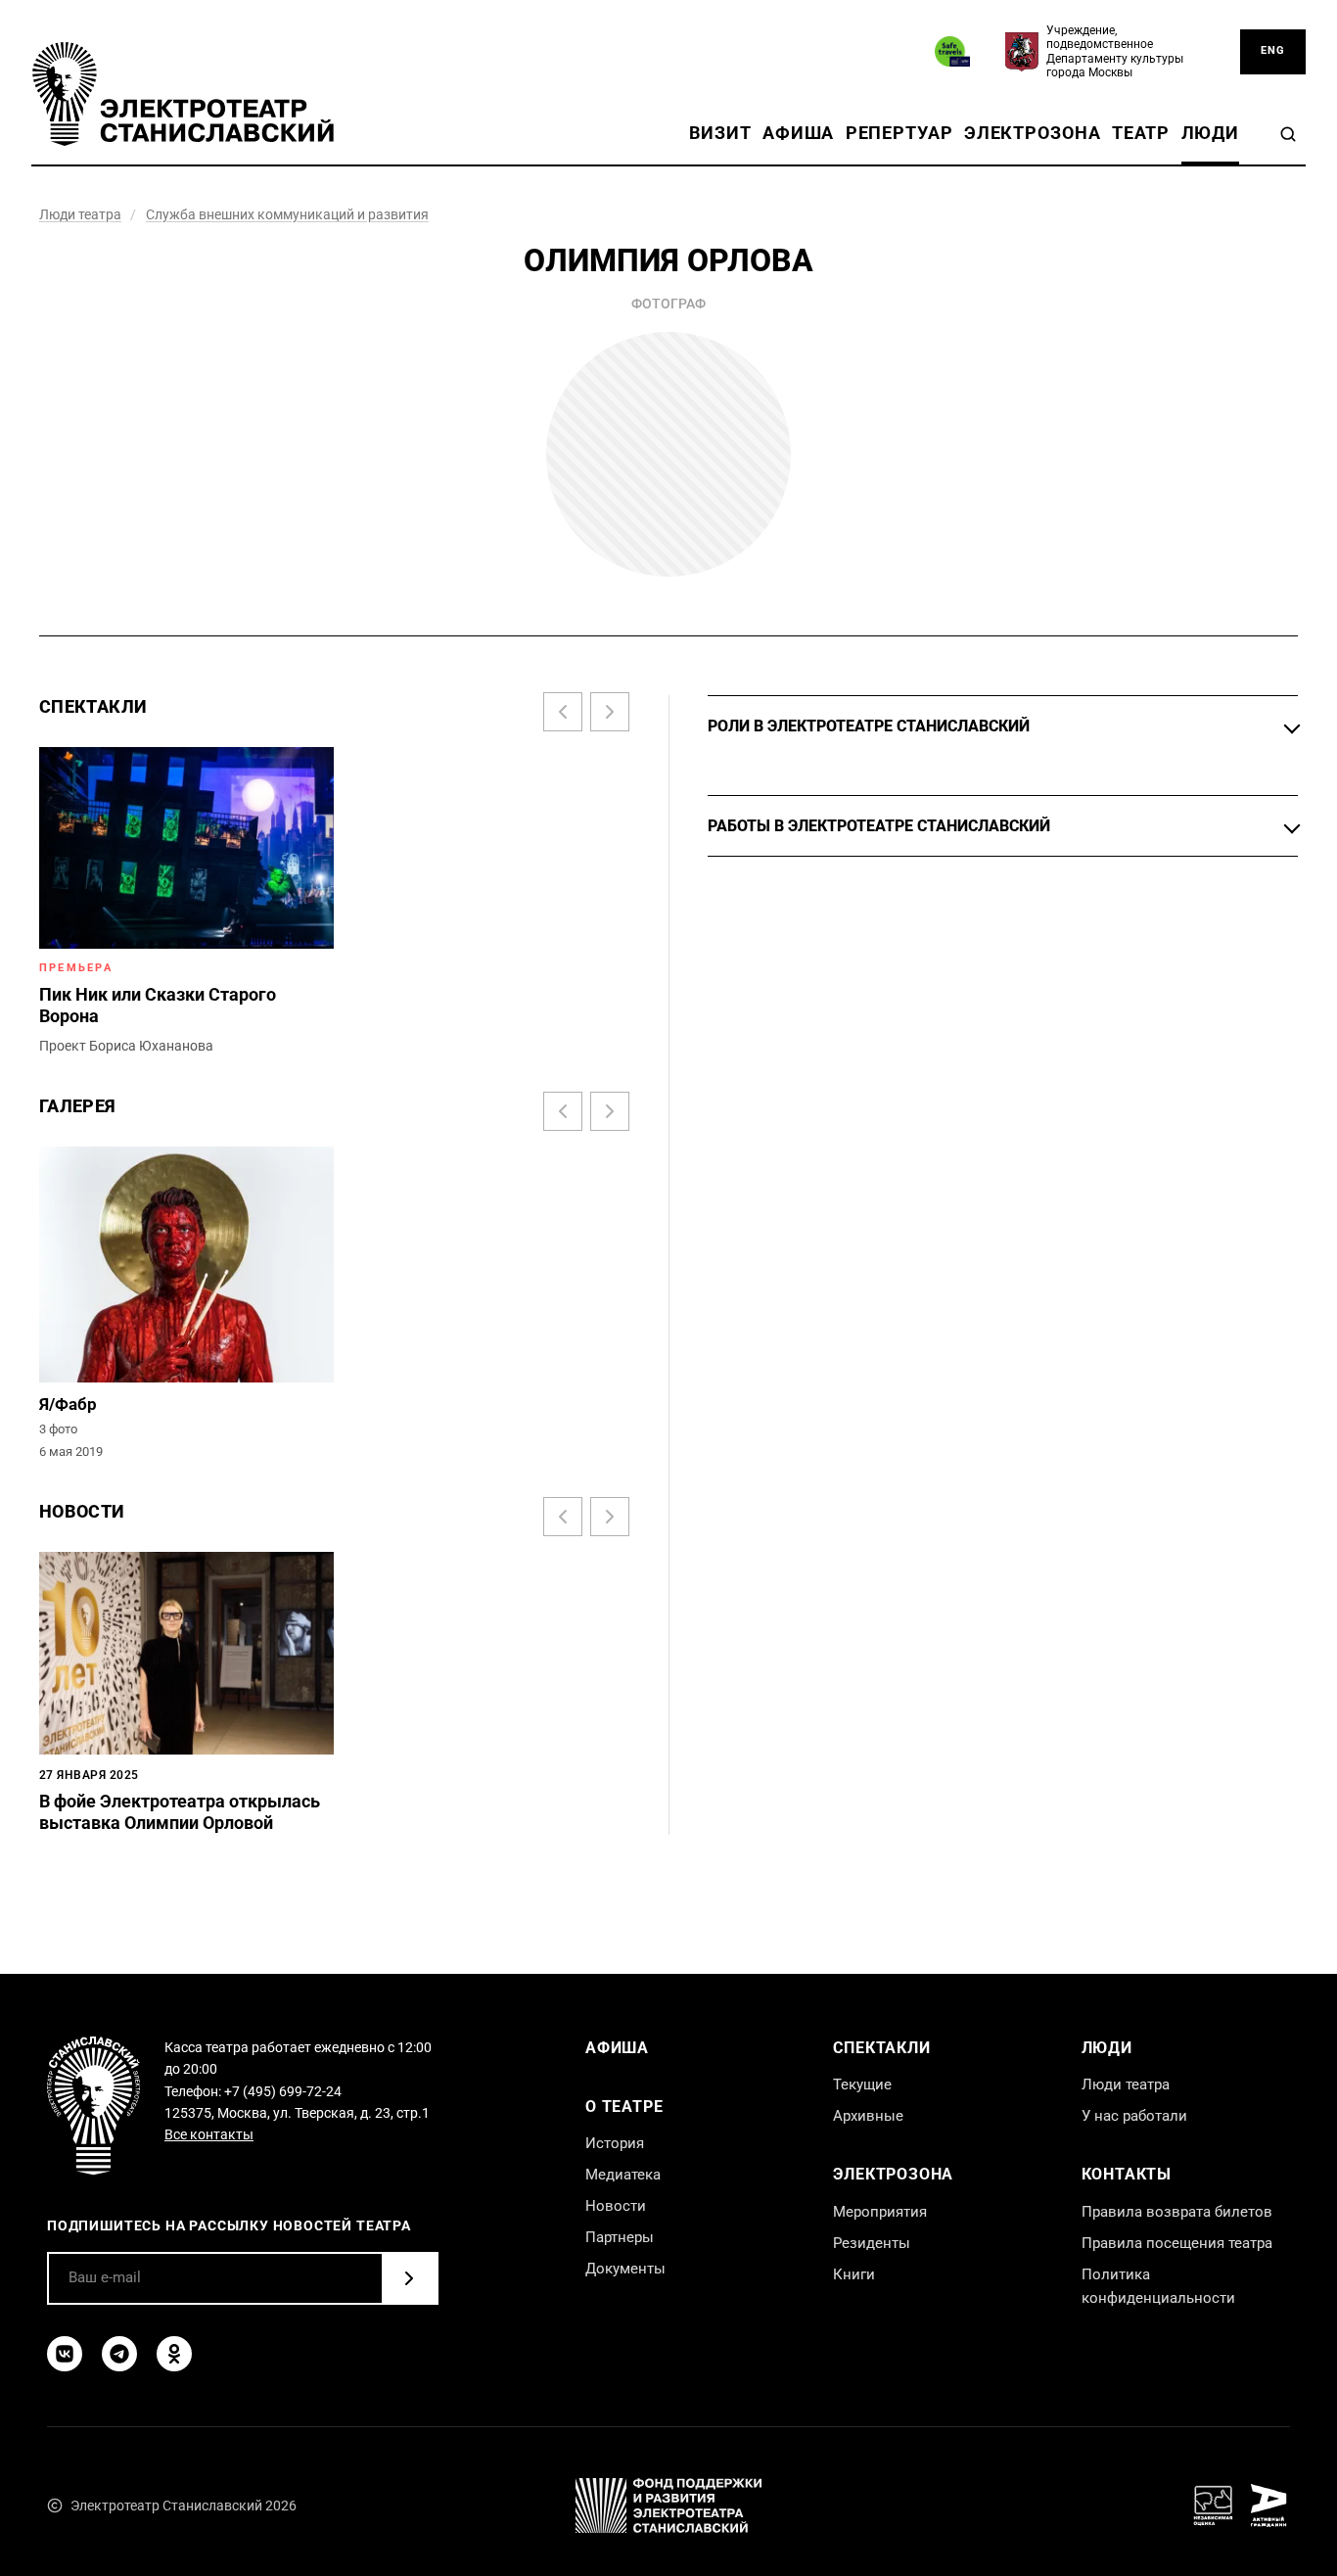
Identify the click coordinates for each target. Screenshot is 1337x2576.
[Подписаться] (409, 2278)
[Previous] (563, 712)
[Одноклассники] (174, 2354)
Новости (616, 2206)
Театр (1141, 133)
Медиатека (623, 2175)
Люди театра (80, 214)
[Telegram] (119, 2354)
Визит (720, 133)
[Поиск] (1288, 134)
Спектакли (881, 2048)
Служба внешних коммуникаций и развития (287, 214)
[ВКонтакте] (65, 2354)
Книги (854, 2274)
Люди (1210, 133)
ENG (1273, 50)
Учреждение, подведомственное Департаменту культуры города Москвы (1115, 51)
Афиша (798, 133)
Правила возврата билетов (1177, 2212)
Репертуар (899, 133)
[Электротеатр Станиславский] (183, 94)
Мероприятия (880, 2212)
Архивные (868, 2116)
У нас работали (1134, 2116)
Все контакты (209, 2134)
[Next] (610, 712)
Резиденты (872, 2243)
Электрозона (1033, 133)
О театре (624, 2107)
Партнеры (620, 2237)
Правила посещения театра (1177, 2243)
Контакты (1127, 2174)
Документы (625, 2269)
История (615, 2143)
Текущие (862, 2084)
